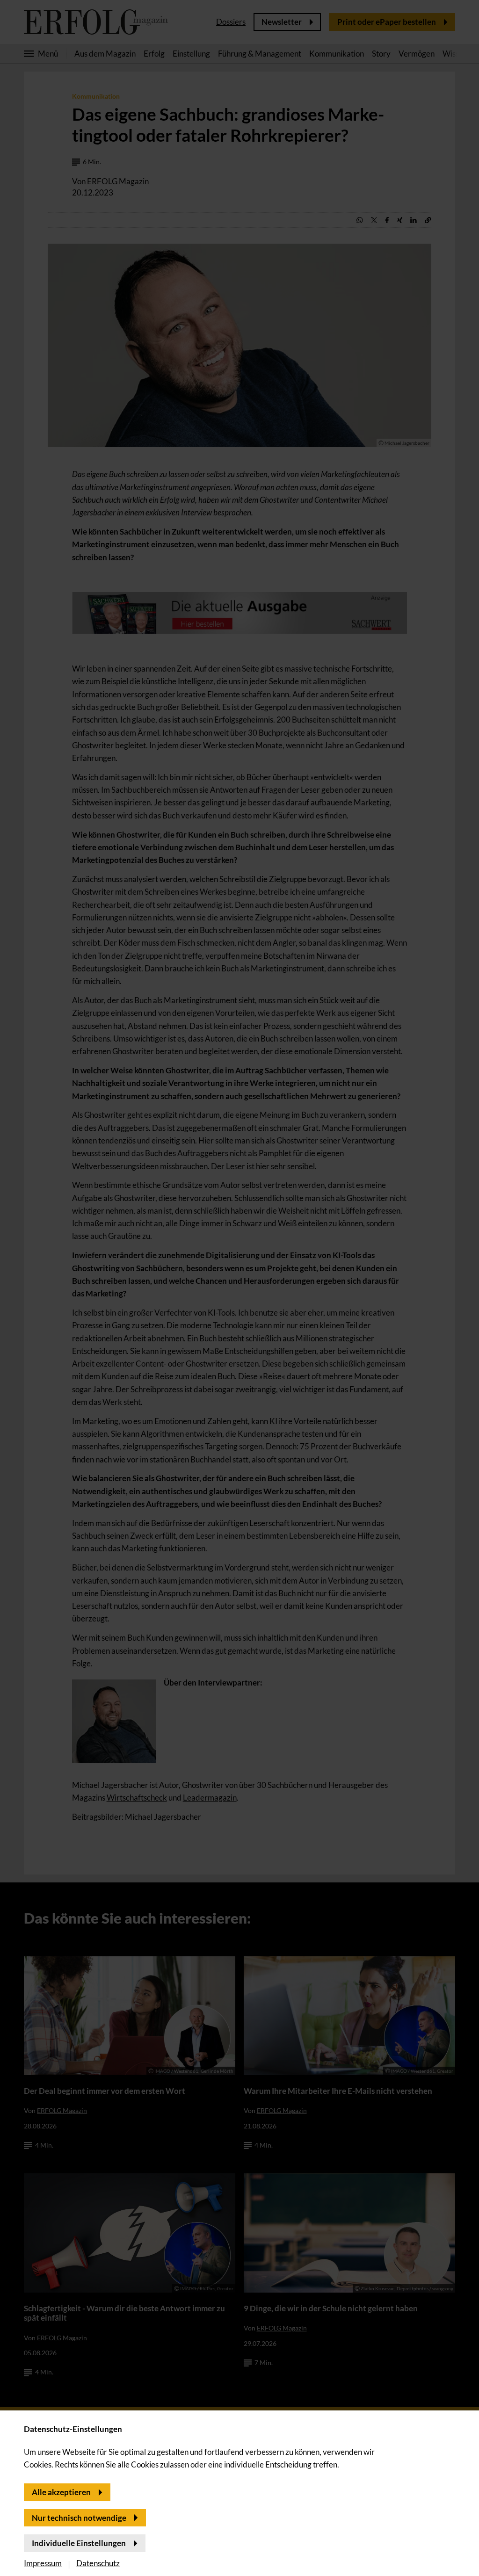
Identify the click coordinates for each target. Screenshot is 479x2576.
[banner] (239, 1288)
